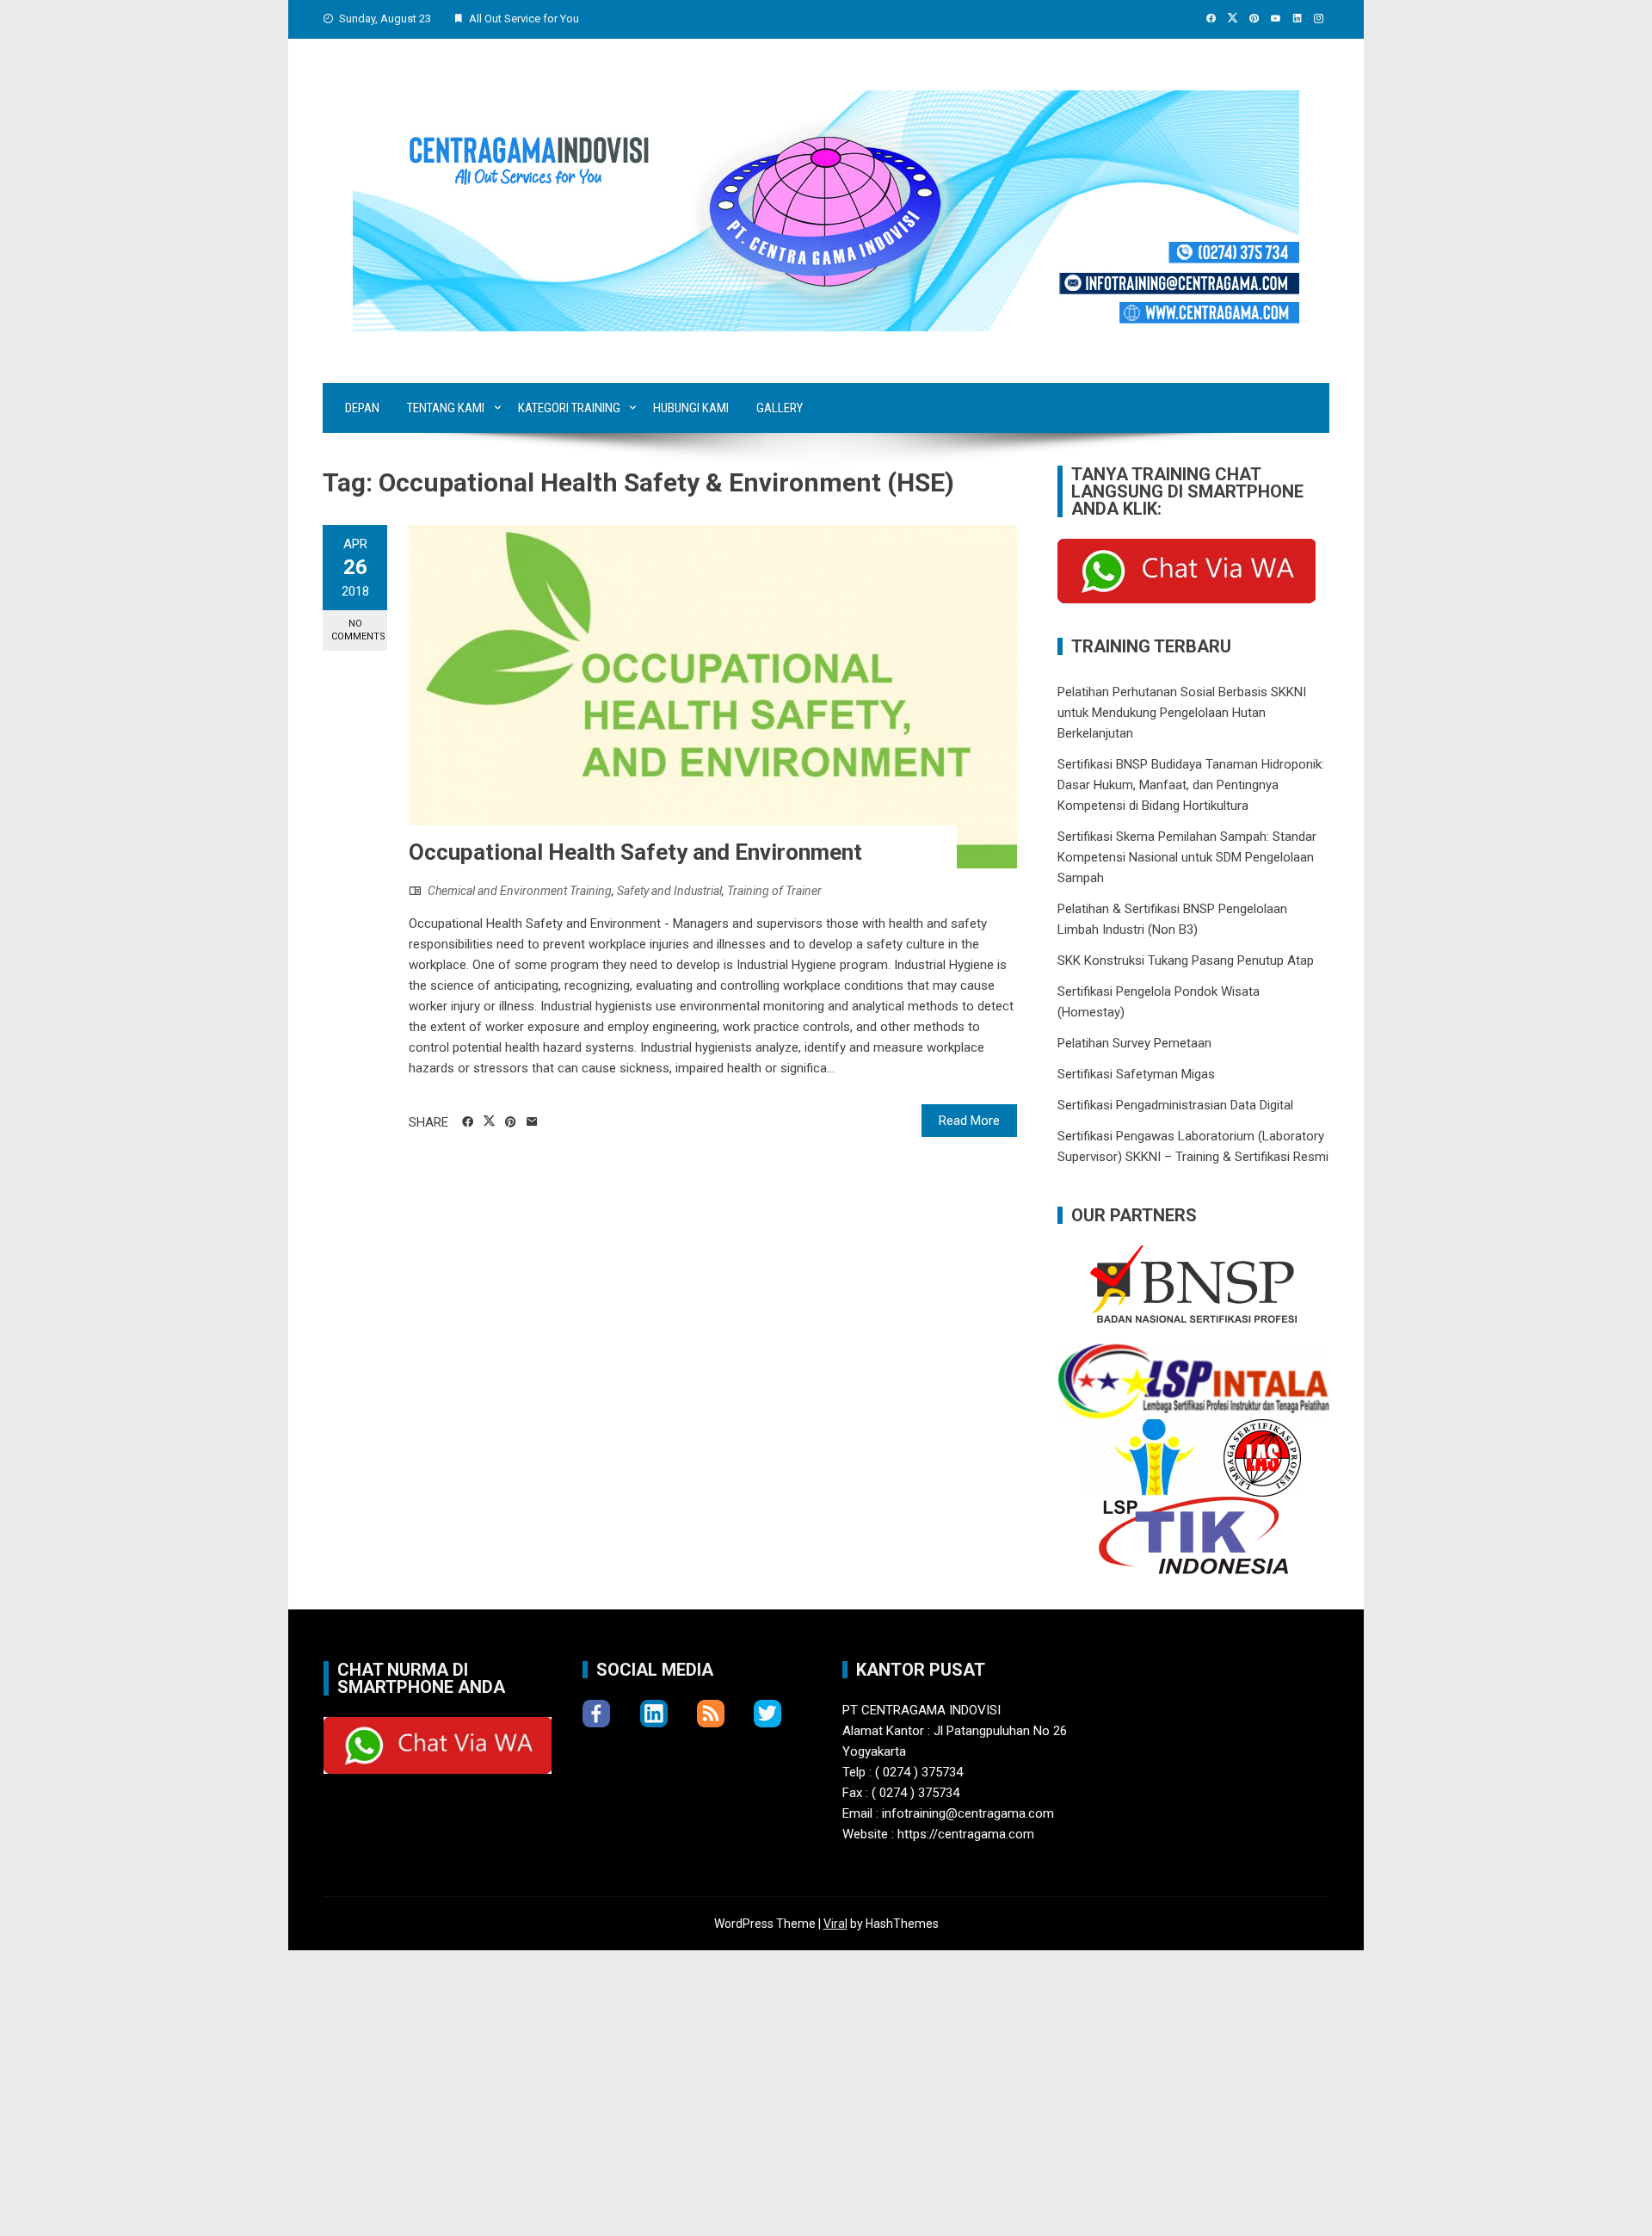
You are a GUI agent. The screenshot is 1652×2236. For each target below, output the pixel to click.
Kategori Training (569, 408)
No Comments (358, 630)
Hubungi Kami (691, 408)
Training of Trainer (774, 891)
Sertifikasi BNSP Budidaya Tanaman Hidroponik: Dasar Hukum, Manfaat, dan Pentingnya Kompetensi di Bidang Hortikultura (1191, 785)
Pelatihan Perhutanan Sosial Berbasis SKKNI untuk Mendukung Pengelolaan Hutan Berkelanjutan (1182, 713)
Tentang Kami (446, 408)
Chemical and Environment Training (520, 891)
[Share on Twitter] (489, 1121)
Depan (362, 408)
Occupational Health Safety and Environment (635, 852)
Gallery (780, 408)
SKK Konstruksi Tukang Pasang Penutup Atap (1186, 960)
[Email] (532, 1122)
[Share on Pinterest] (511, 1122)
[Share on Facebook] (468, 1122)
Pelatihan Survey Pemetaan (1134, 1043)
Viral (835, 1924)
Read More (969, 1121)
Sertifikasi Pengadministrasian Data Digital (1175, 1105)
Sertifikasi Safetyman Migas (1136, 1074)
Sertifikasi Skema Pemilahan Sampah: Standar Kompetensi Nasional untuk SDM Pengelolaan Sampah (1187, 857)
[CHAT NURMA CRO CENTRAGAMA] (1187, 570)
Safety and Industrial (669, 891)
